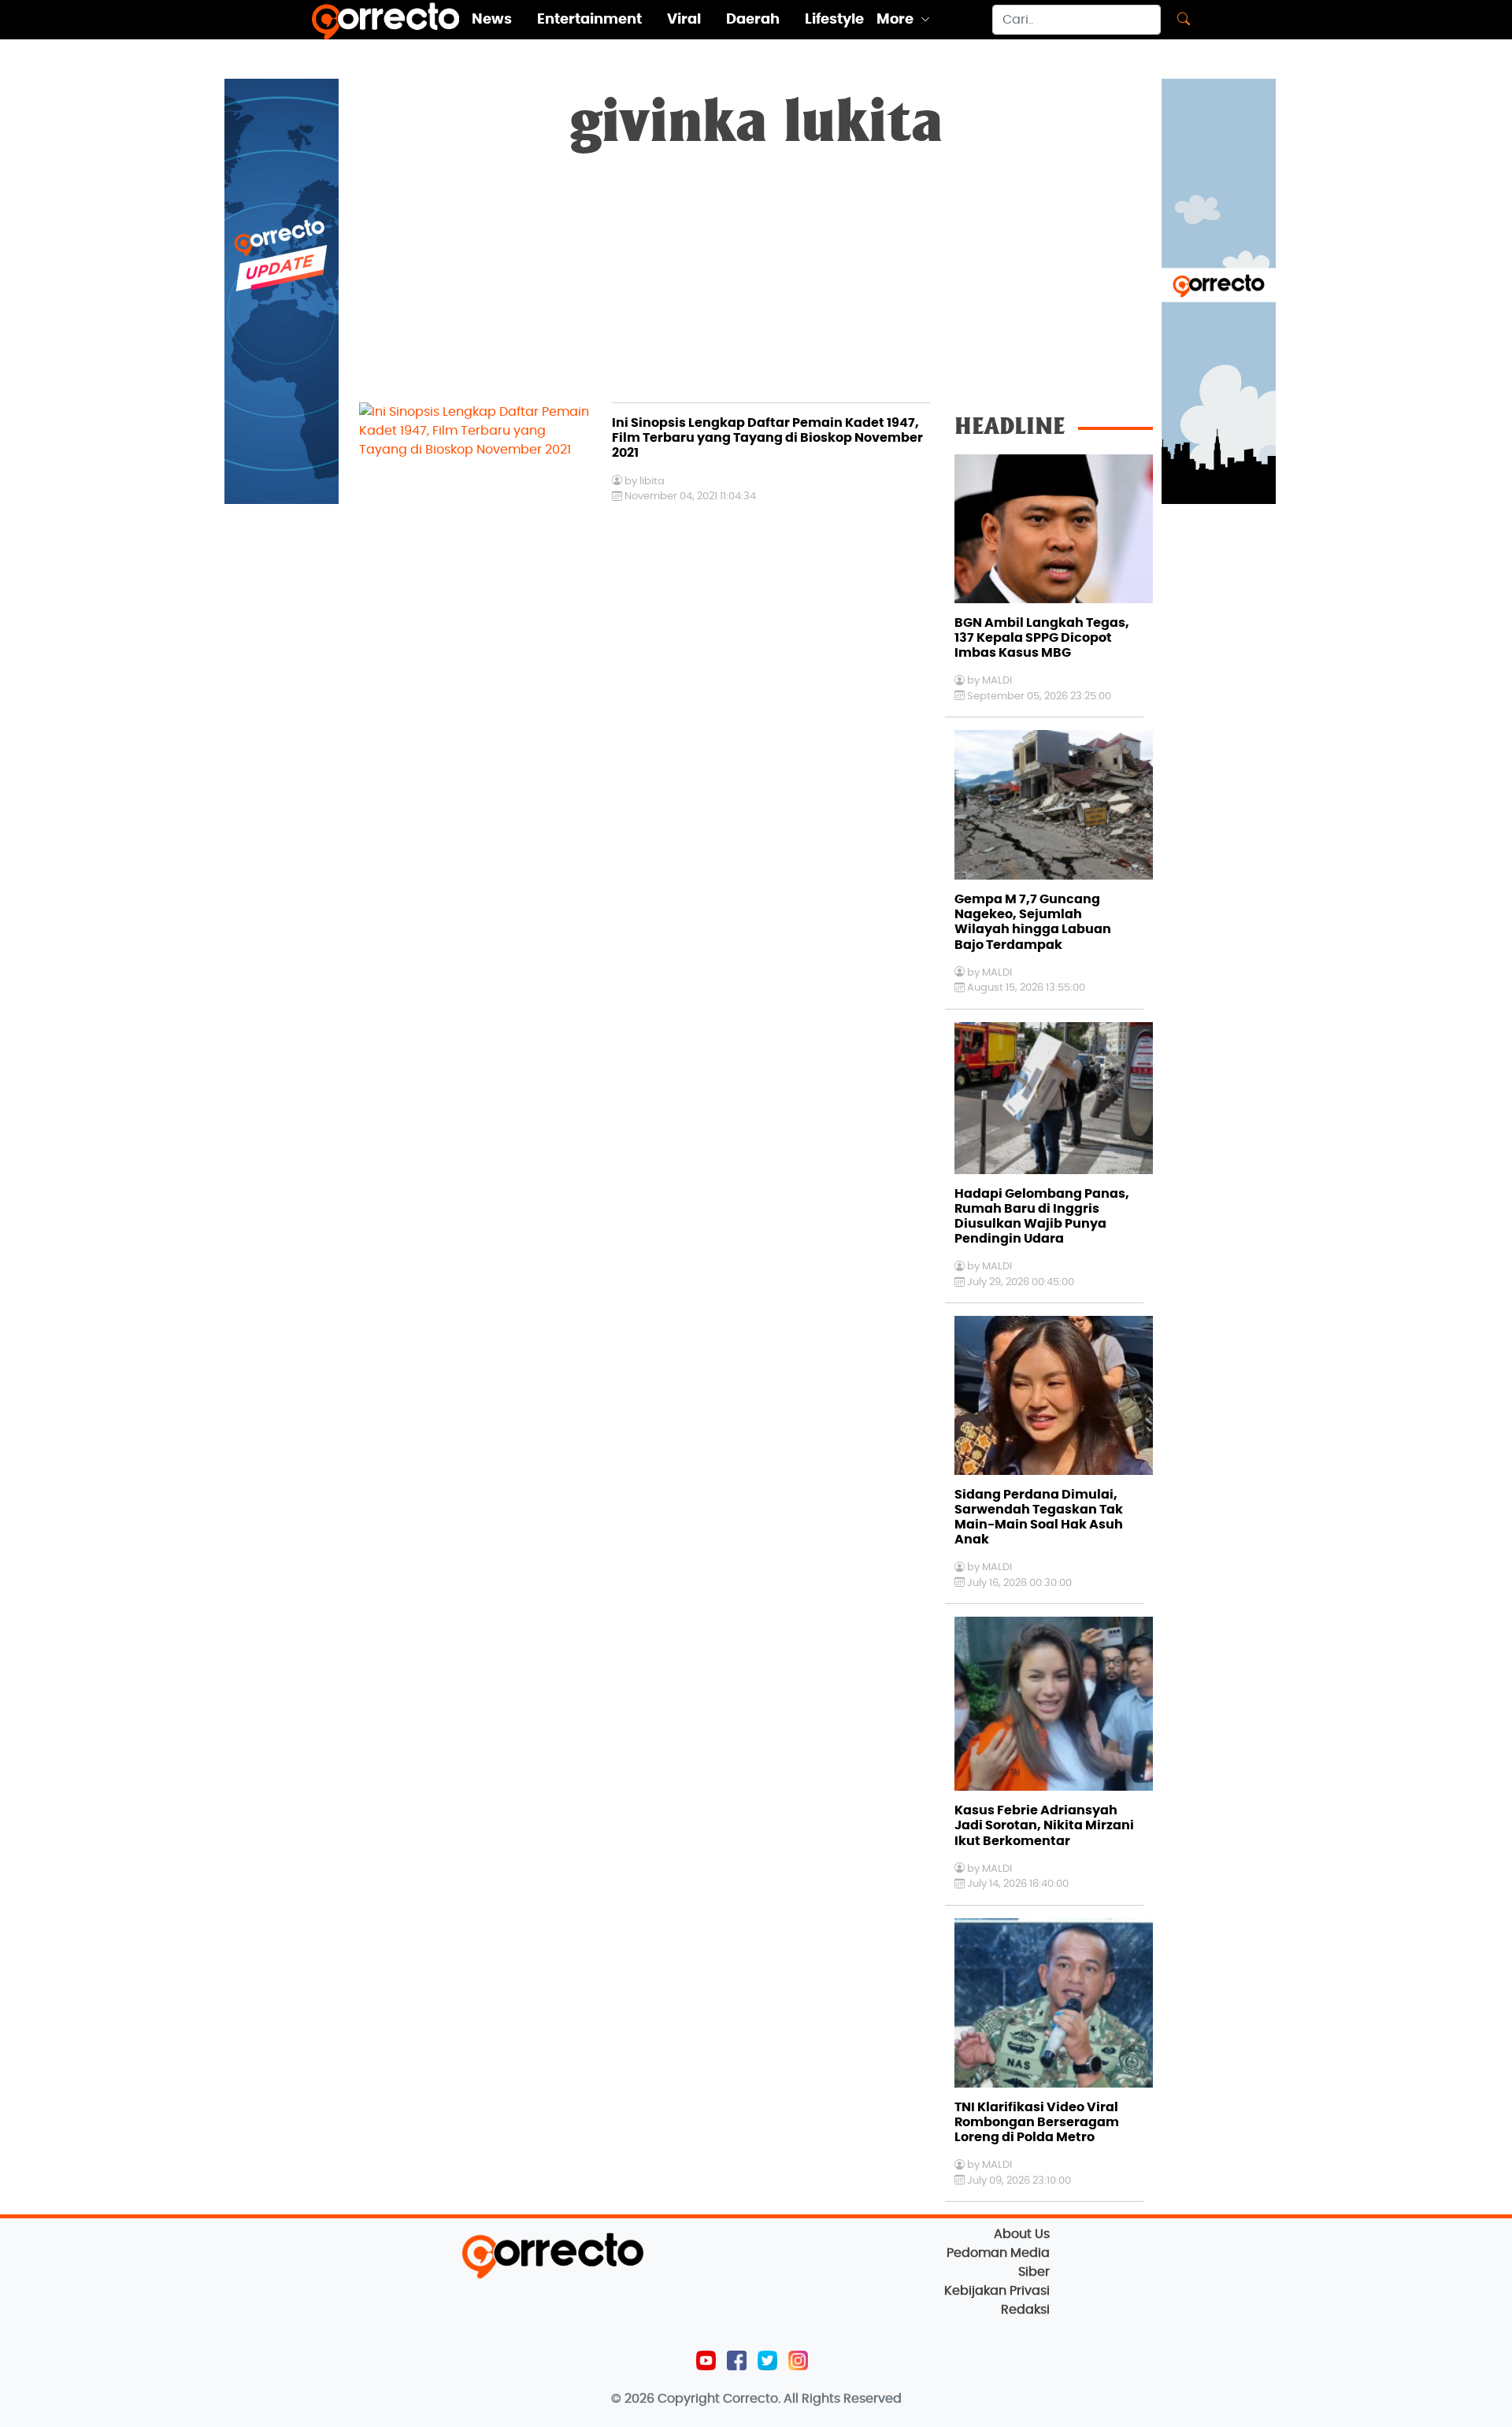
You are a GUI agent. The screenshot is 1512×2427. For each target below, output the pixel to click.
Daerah (753, 20)
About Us (1022, 2234)
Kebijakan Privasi (997, 2291)
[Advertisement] (756, 284)
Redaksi (1025, 2310)
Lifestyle (834, 20)
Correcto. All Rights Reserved (812, 2399)
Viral (684, 20)
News (492, 20)
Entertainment (589, 20)
